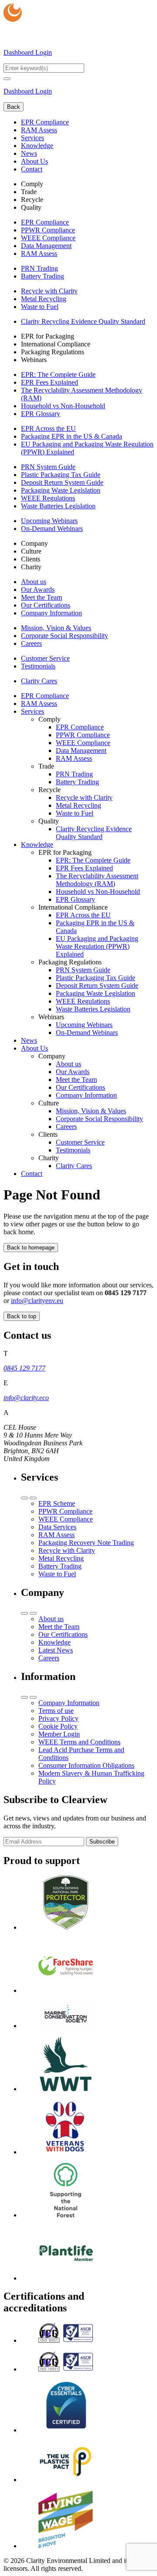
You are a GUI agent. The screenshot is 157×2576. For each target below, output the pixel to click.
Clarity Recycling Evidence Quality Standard (83, 321)
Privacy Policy (58, 1718)
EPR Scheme (57, 1503)
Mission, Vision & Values (56, 628)
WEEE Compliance (48, 238)
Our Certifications (46, 605)
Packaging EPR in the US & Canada (72, 436)
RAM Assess (39, 130)
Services (32, 138)
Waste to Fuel (40, 307)
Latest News (56, 1650)
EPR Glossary (41, 414)
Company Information (51, 613)
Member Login (59, 1734)
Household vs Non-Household (63, 406)
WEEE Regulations (48, 498)
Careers (31, 643)
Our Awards (38, 589)
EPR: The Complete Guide (58, 374)
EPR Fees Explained (49, 382)
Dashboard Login (28, 52)
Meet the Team (41, 597)
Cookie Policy (58, 1726)
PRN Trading (39, 268)
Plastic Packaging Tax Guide (61, 475)
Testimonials (38, 666)
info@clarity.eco (26, 1398)
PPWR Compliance (48, 230)
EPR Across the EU (48, 428)
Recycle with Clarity (49, 291)
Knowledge (37, 146)
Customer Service (45, 658)
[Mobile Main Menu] (7, 79)
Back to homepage (31, 1248)
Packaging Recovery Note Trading (86, 1543)
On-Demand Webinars (52, 529)
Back (14, 107)
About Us (34, 161)
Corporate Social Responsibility (65, 636)
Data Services (57, 1527)
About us (34, 582)
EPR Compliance (45, 122)
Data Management (46, 246)
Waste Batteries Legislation (58, 506)
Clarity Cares (39, 681)
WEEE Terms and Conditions (79, 1742)
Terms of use (56, 1711)
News (29, 153)
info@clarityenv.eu (37, 1301)
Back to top (22, 1316)
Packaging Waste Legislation (61, 490)
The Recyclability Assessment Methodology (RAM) (97, 880)
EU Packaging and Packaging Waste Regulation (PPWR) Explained (97, 946)
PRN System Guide (48, 467)
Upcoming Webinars (49, 521)
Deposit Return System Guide (62, 482)
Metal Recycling (44, 299)
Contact (32, 169)
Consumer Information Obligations (86, 1765)
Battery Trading (43, 276)
